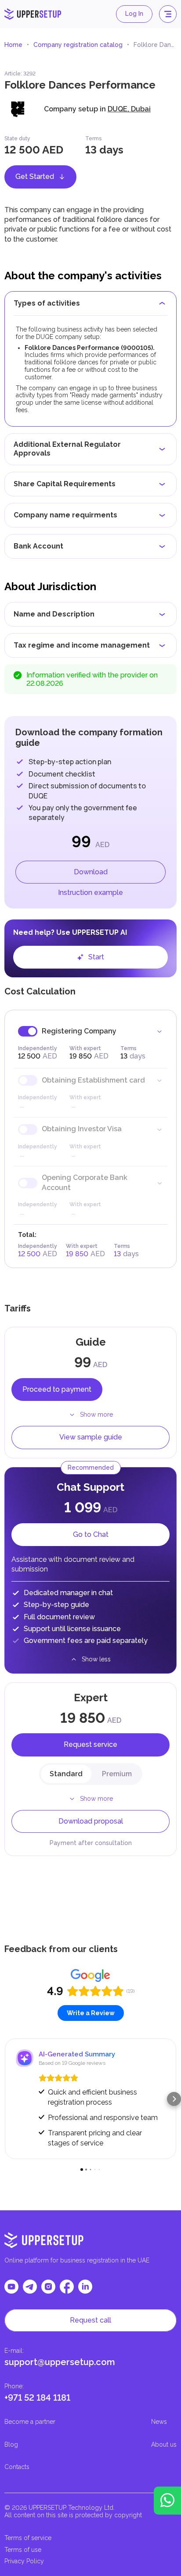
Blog (11, 2444)
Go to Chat (91, 1534)
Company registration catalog (78, 45)
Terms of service (28, 2538)
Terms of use (23, 2550)
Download (91, 872)
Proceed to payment (57, 1389)
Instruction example (90, 893)
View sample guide (91, 1437)
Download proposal (91, 1821)
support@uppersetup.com (60, 2362)
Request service (90, 1744)
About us (164, 2444)
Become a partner (30, 2422)
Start (96, 957)
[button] (7, 2099)
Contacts (17, 2467)
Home (13, 45)
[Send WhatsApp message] (167, 2501)
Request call (90, 2320)
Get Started (35, 176)
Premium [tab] (117, 1774)
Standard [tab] (66, 1774)
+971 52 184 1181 (37, 2398)
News (159, 2422)
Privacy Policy (24, 2561)
